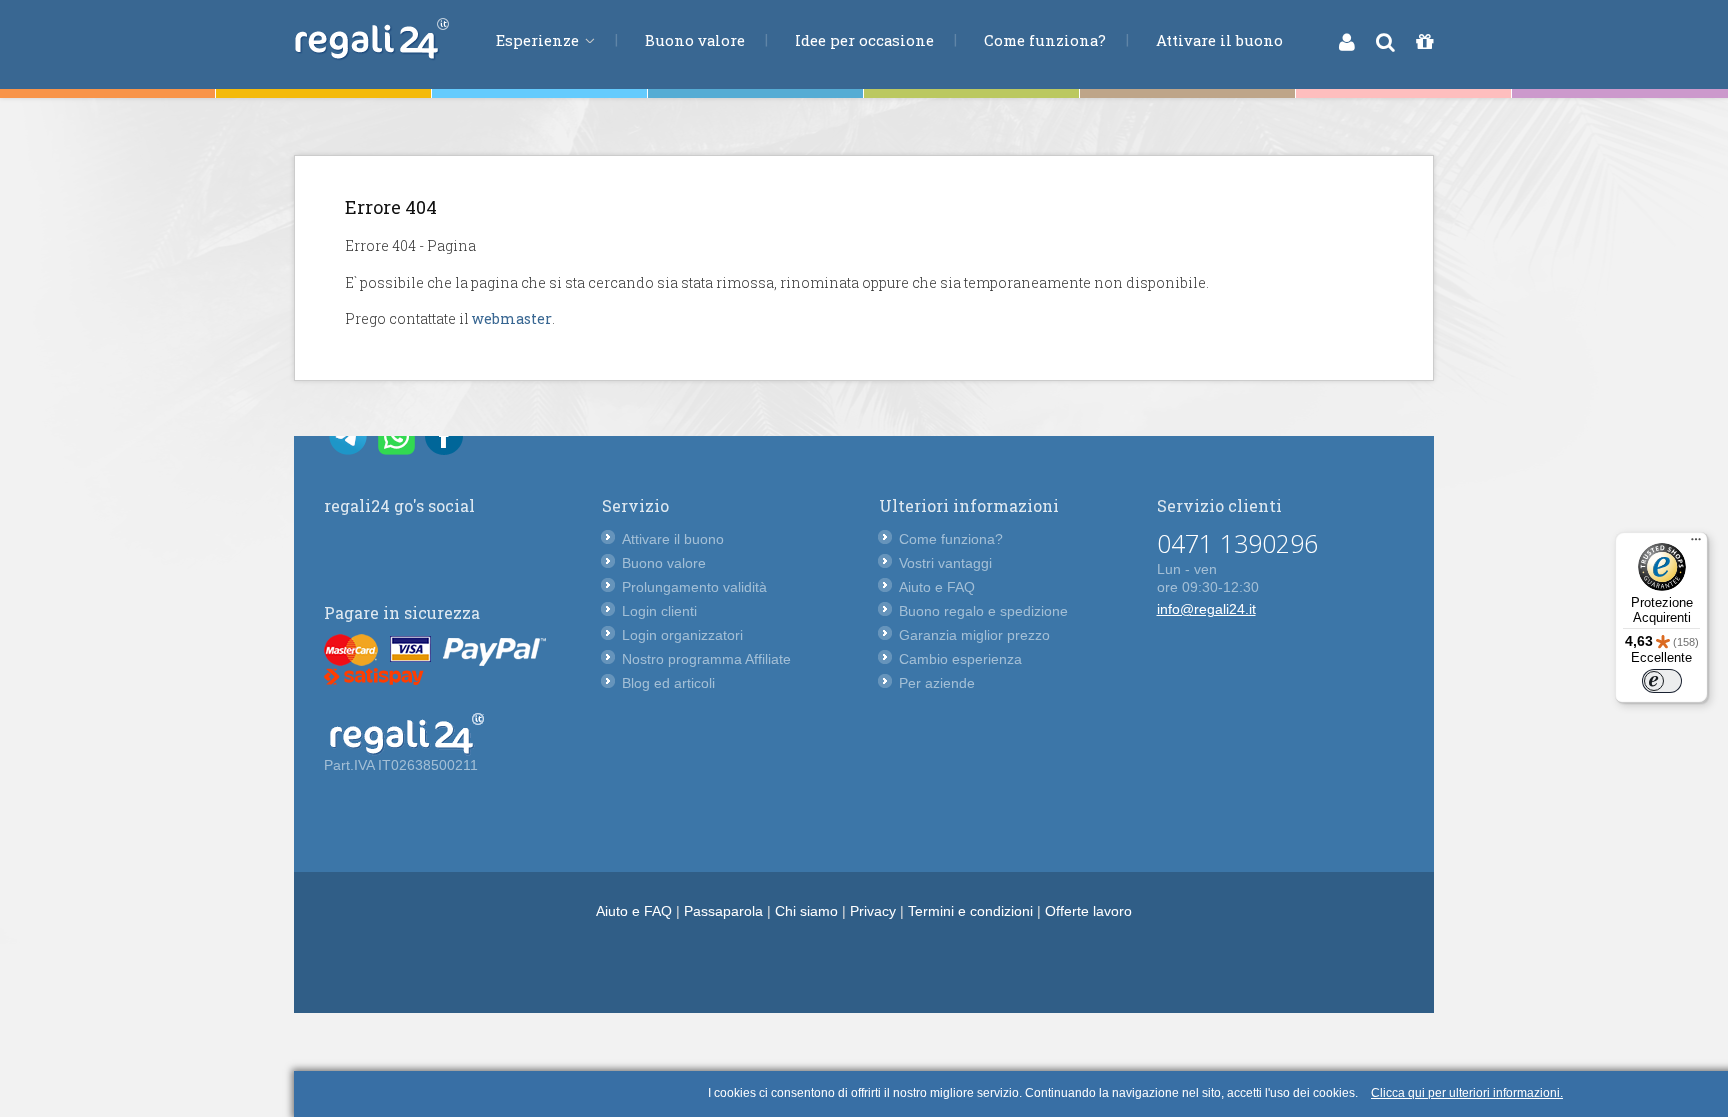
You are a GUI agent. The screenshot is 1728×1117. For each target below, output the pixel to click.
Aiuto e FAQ (937, 587)
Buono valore (695, 40)
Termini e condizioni (970, 911)
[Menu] (1696, 544)
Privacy (873, 911)
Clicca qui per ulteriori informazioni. (1467, 1093)
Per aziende (937, 683)
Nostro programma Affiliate (706, 659)
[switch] (1662, 681)
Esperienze (539, 40)
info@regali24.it (1206, 609)
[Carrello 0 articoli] (1424, 42)
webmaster (512, 318)
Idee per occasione (864, 40)
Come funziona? (1045, 40)
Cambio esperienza (960, 659)
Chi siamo (806, 911)
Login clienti (659, 611)
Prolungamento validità (694, 587)
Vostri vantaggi (945, 563)
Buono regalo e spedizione (983, 611)
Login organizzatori (682, 635)
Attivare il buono (1219, 40)
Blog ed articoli (668, 683)
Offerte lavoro (1088, 911)
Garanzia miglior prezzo (974, 635)
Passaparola (723, 911)
